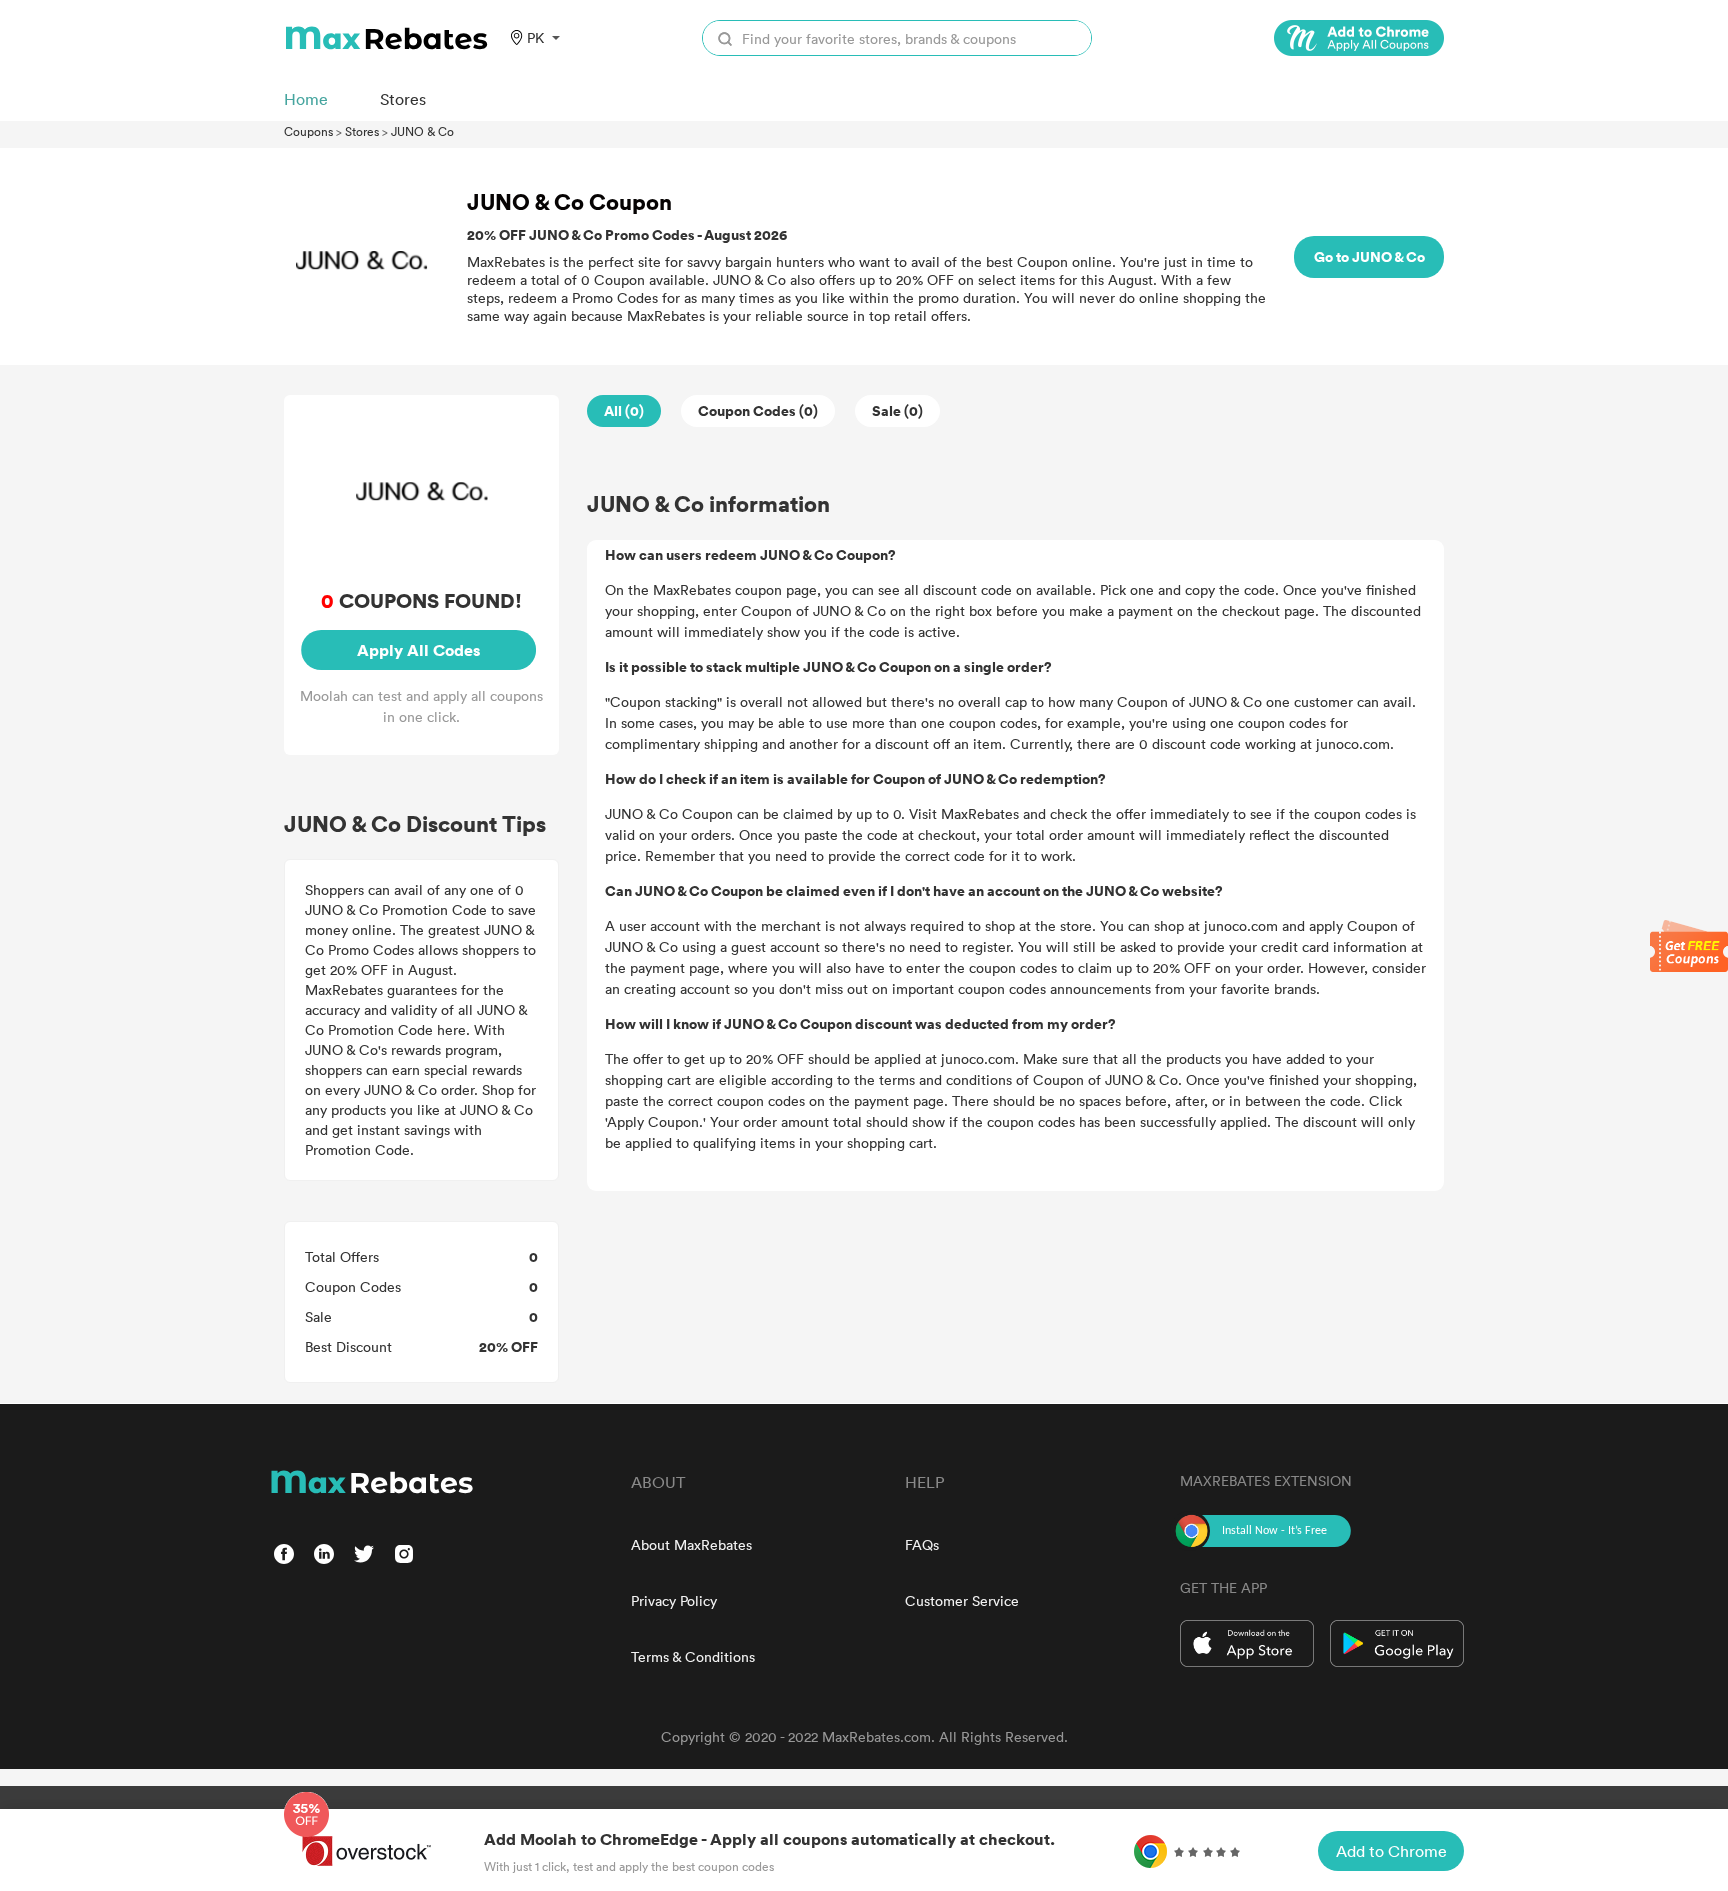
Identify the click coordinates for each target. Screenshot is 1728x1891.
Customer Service (962, 1600)
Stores (362, 131)
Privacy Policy (674, 1600)
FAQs (922, 1544)
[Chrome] (1359, 38)
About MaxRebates (691, 1544)
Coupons (308, 131)
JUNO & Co (422, 131)
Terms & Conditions (693, 1656)
